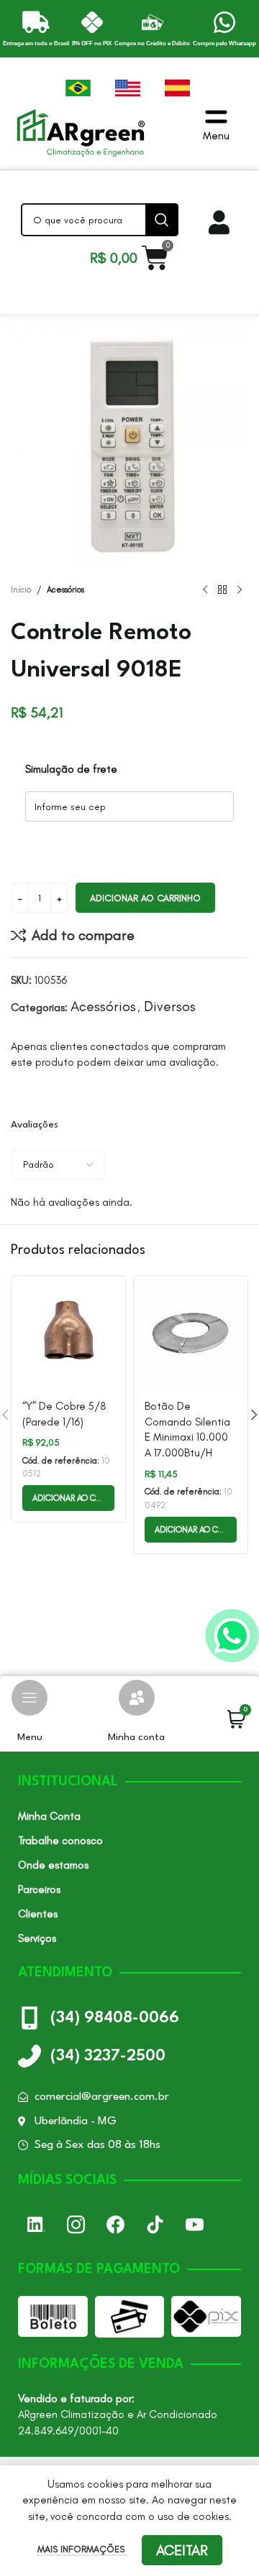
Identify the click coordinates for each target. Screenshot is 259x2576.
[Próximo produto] (240, 590)
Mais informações (82, 2549)
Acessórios (65, 590)
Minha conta (136, 1737)
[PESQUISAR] (162, 220)
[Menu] (29, 1698)
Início (21, 590)
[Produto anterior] (205, 590)
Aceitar (182, 2550)
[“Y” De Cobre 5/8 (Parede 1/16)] (68, 1333)
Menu (30, 1737)
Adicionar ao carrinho (145, 898)
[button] (68, 1498)
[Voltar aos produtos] (222, 590)
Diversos (170, 1006)
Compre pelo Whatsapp (224, 43)
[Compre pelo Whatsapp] (224, 22)
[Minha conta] (137, 1698)
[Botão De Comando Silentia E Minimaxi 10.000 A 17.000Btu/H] (191, 1333)
